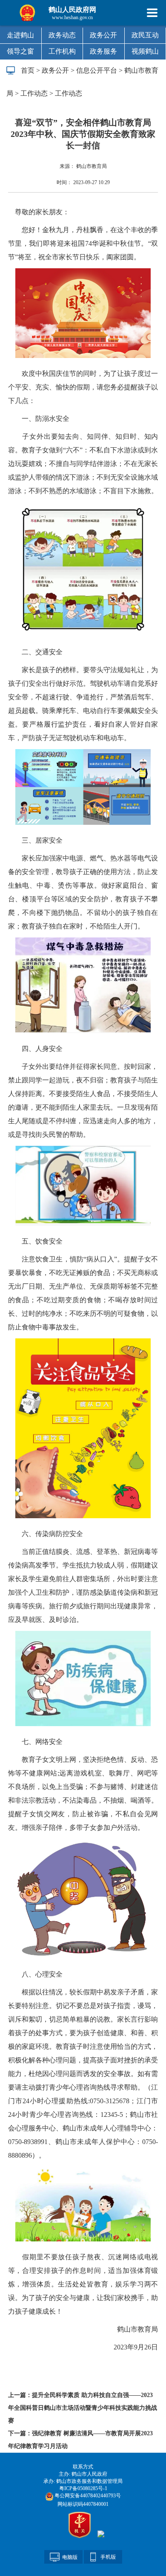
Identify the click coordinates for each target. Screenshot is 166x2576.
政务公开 (103, 35)
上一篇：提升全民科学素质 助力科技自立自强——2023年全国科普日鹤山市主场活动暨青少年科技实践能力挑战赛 (83, 2408)
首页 (28, 70)
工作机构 (62, 51)
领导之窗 (20, 51)
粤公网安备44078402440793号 (87, 2496)
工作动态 (34, 93)
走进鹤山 (20, 35)
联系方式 (83, 2467)
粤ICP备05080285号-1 (83, 2488)
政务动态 (62, 35)
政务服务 (103, 51)
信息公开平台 (97, 70)
